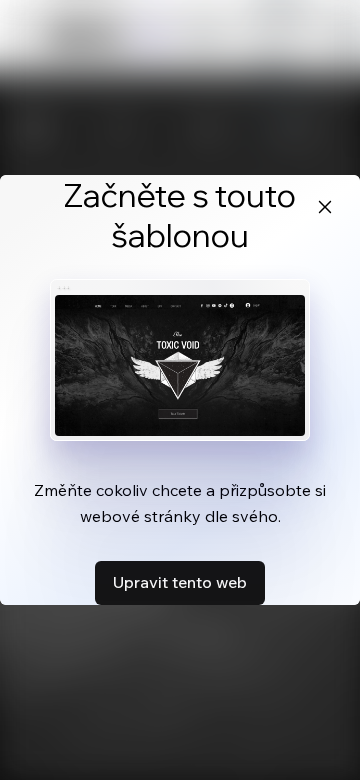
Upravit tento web (180, 582)
